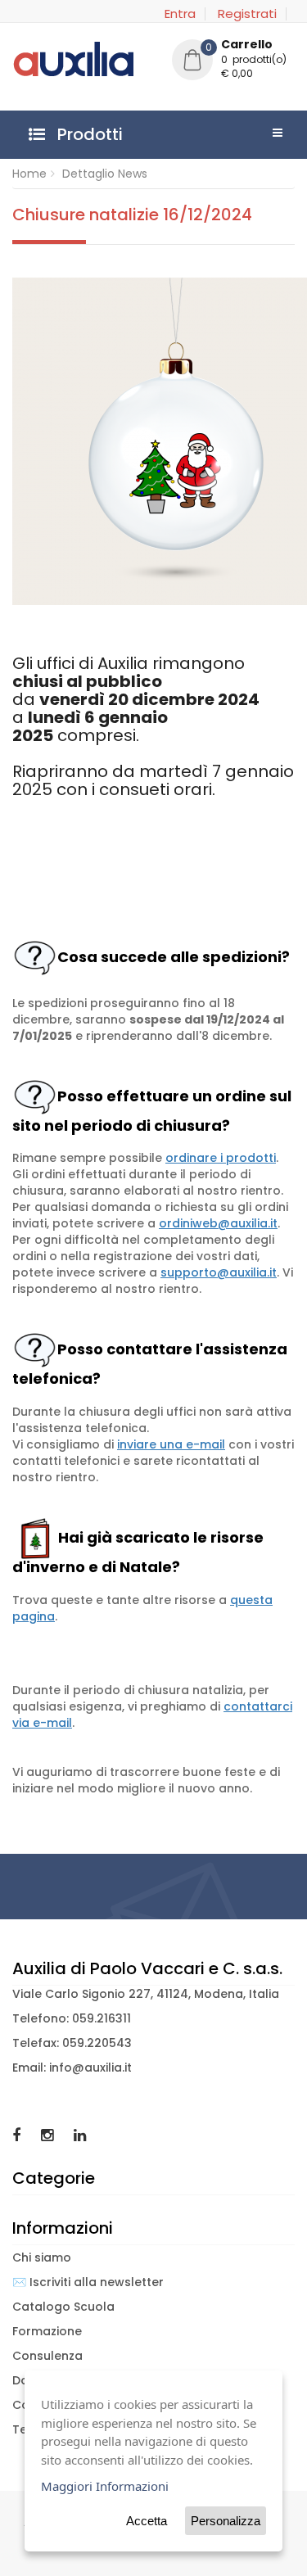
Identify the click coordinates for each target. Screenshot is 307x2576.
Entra (180, 14)
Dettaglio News (105, 174)
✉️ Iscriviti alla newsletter (88, 2282)
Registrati (247, 14)
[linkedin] (80, 2135)
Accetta (147, 2521)
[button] (233, 61)
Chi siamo (42, 2257)
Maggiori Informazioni (105, 2486)
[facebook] (18, 2135)
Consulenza (47, 2356)
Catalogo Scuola (63, 2307)
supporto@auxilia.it (219, 1272)
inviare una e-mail (171, 1444)
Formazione (47, 2331)
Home (29, 174)
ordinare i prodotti (221, 1158)
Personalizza (226, 2521)
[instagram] (49, 2135)
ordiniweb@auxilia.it (218, 1223)
